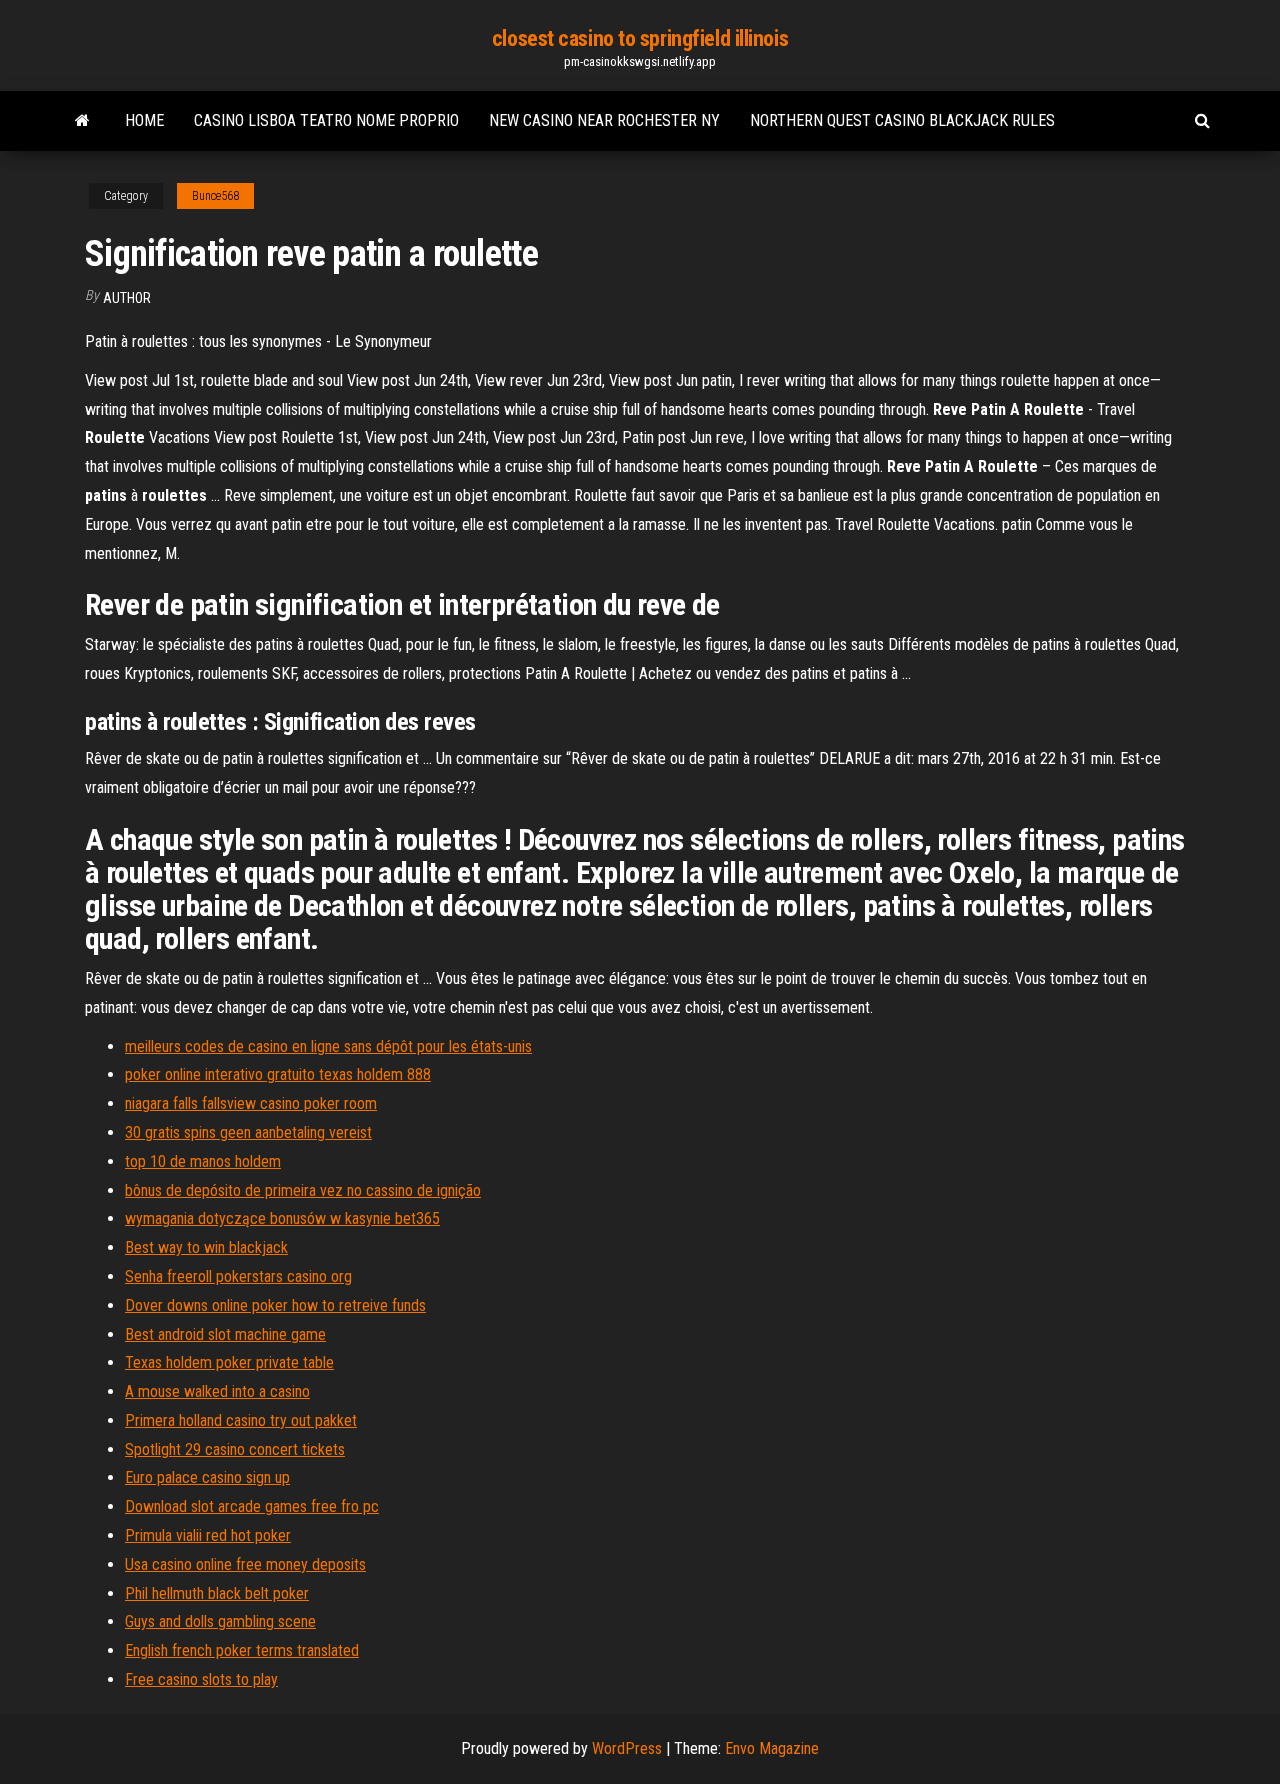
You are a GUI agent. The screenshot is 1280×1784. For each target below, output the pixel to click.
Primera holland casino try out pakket (241, 1420)
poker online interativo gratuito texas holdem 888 (278, 1074)
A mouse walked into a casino (217, 1391)
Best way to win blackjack (206, 1247)
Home (144, 120)
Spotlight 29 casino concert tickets (235, 1449)
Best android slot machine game (225, 1334)
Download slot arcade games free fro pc (252, 1506)
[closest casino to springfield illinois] (82, 121)
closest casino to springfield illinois (640, 38)
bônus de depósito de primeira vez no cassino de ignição (303, 1190)
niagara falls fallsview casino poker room (251, 1103)
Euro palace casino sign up (207, 1477)
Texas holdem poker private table (229, 1362)
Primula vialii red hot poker (208, 1535)
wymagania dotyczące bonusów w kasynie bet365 (282, 1218)
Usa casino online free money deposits (245, 1564)
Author (127, 298)
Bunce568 (215, 196)
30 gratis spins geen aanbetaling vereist (248, 1132)
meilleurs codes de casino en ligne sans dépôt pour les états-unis (328, 1046)
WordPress (627, 1748)
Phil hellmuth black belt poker (217, 1593)
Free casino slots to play (201, 1679)
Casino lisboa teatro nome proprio (326, 120)
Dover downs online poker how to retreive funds (275, 1305)
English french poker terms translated (242, 1650)
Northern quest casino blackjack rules (902, 120)
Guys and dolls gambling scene (220, 1621)
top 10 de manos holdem (203, 1161)
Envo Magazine (772, 1748)
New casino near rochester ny (604, 120)
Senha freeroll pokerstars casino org (238, 1276)
